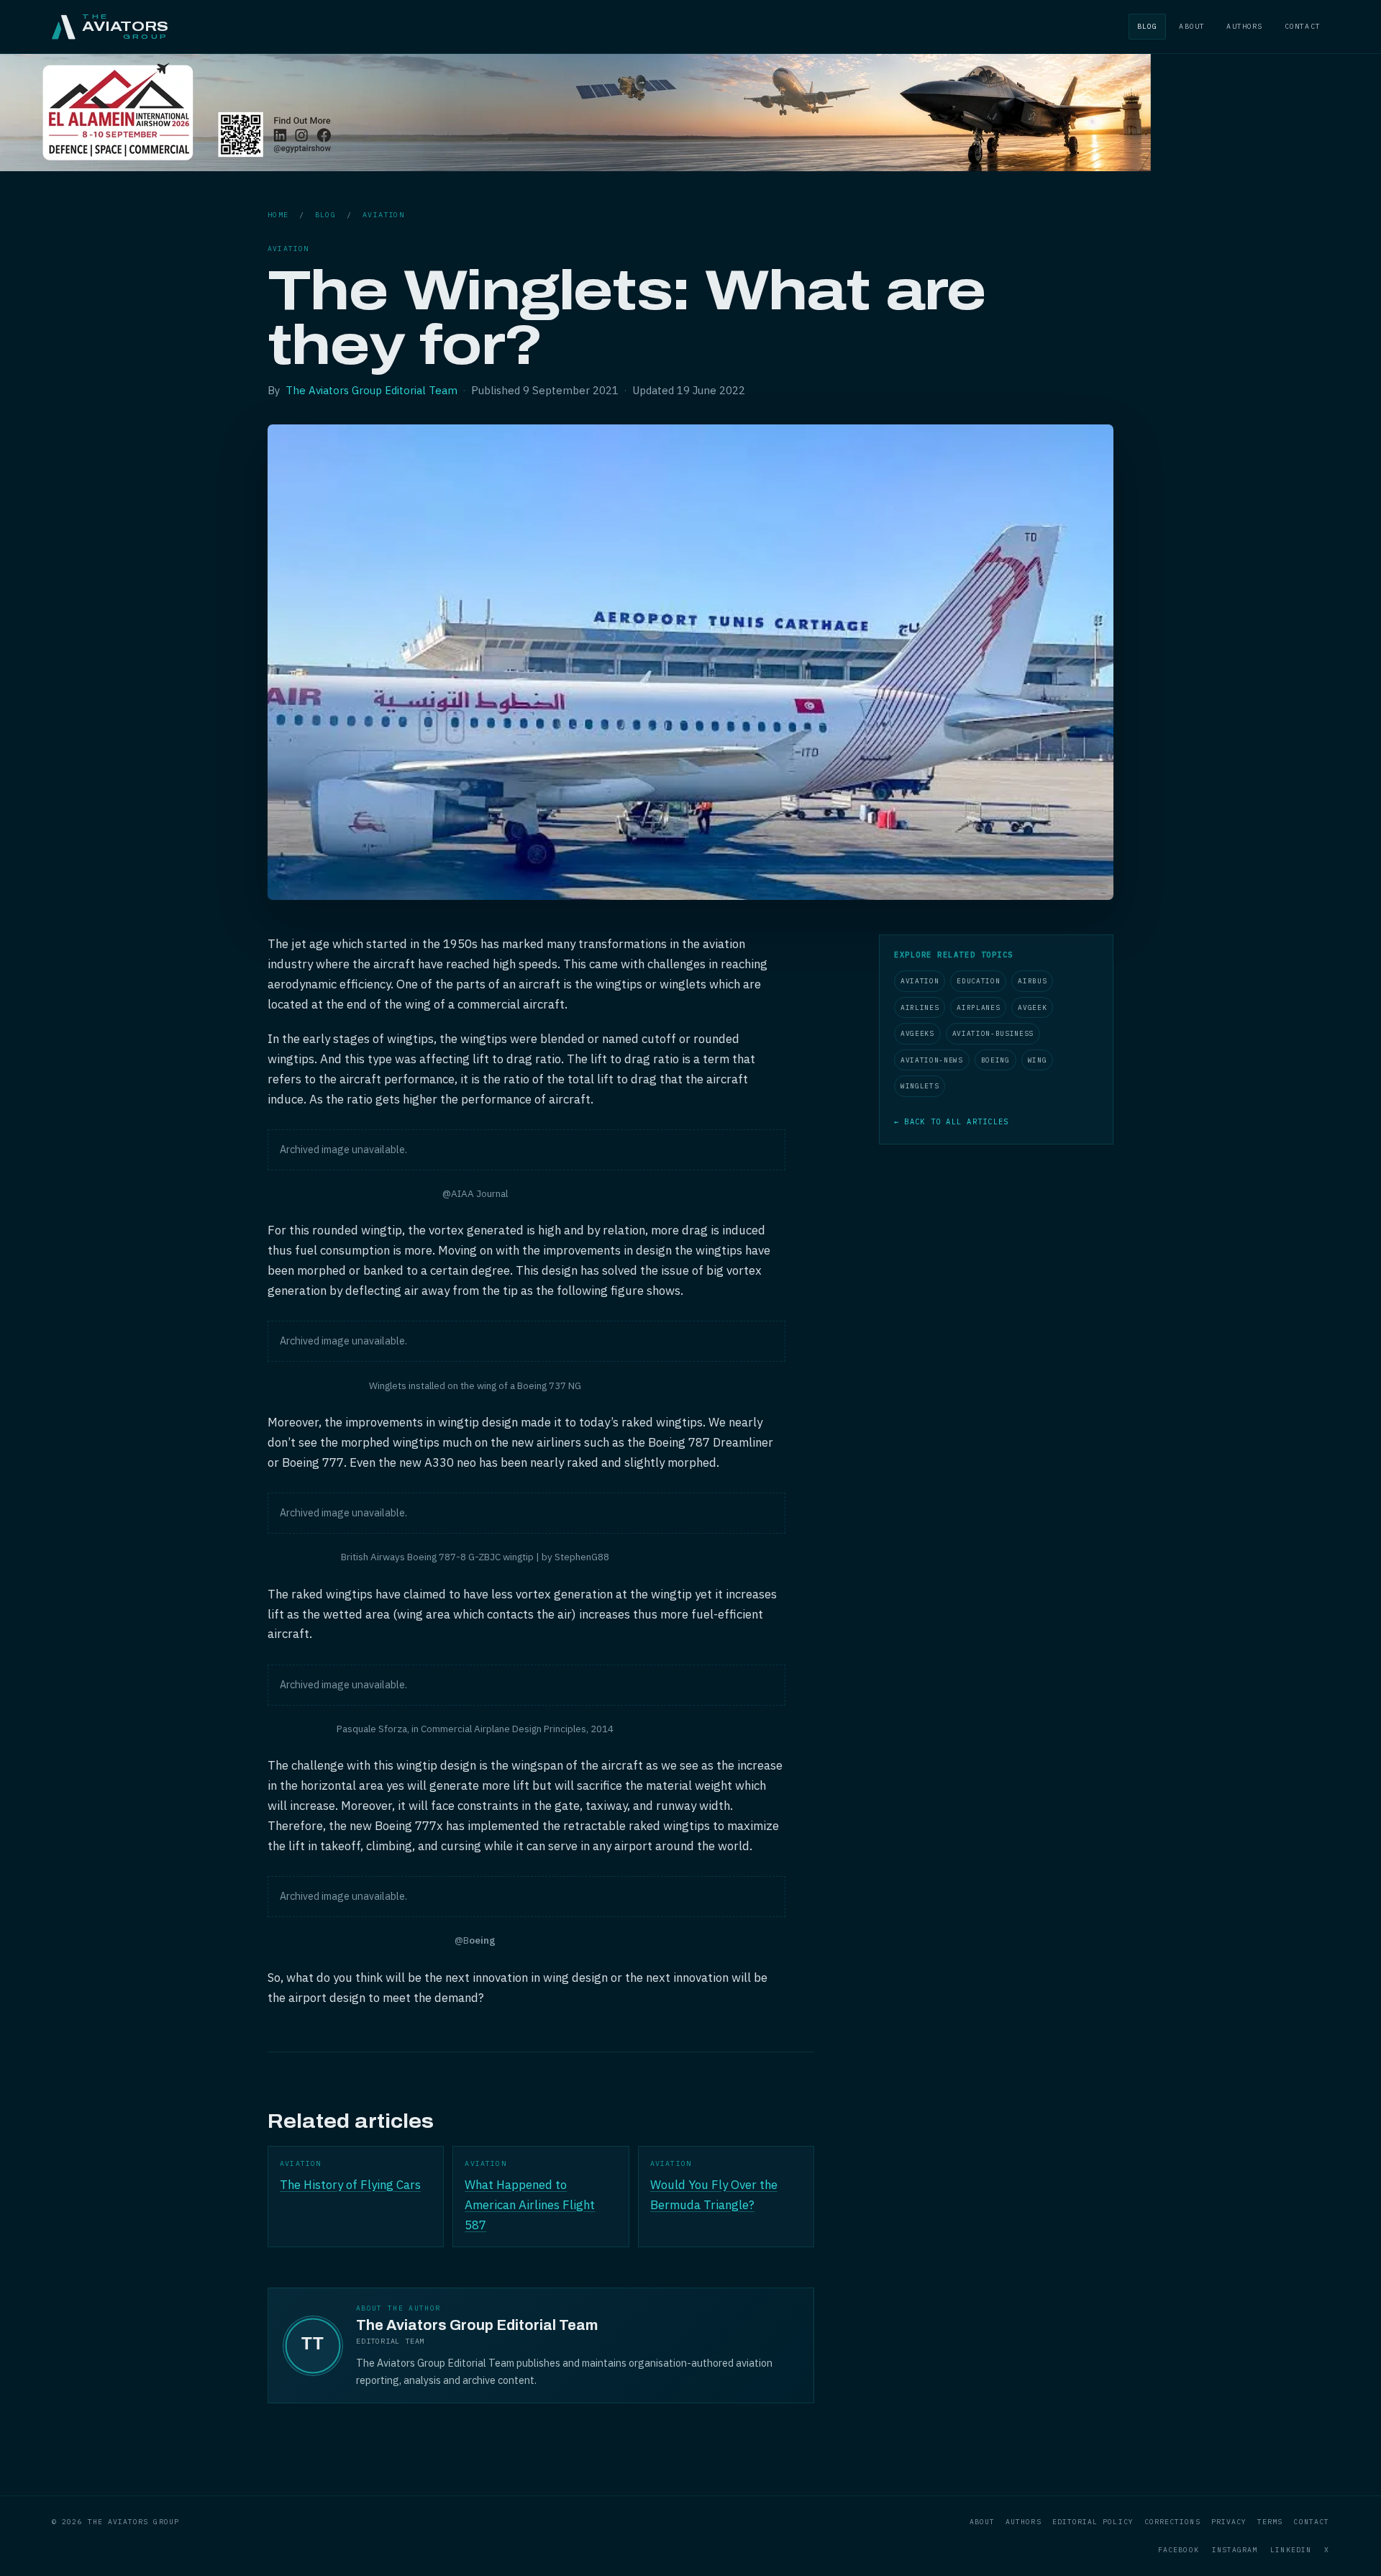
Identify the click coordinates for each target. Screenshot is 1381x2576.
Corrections (1172, 2522)
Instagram (1235, 2550)
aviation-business (993, 1033)
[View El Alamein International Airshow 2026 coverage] (575, 167)
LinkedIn (1291, 2550)
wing (1038, 1060)
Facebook (1179, 2550)
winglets (920, 1086)
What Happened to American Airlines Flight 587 (530, 2205)
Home (278, 215)
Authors (1244, 26)
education (978, 981)
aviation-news (932, 1060)
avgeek (1032, 1007)
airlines (920, 1007)
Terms (1270, 2522)
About (1192, 26)
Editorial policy (1093, 2522)
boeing (995, 1060)
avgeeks (917, 1033)
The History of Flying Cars (350, 2185)
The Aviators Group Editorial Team (372, 390)
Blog (1148, 26)
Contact (1303, 26)
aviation (383, 215)
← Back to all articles (951, 1121)
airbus (1032, 981)
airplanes (978, 1007)
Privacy (1229, 2522)
